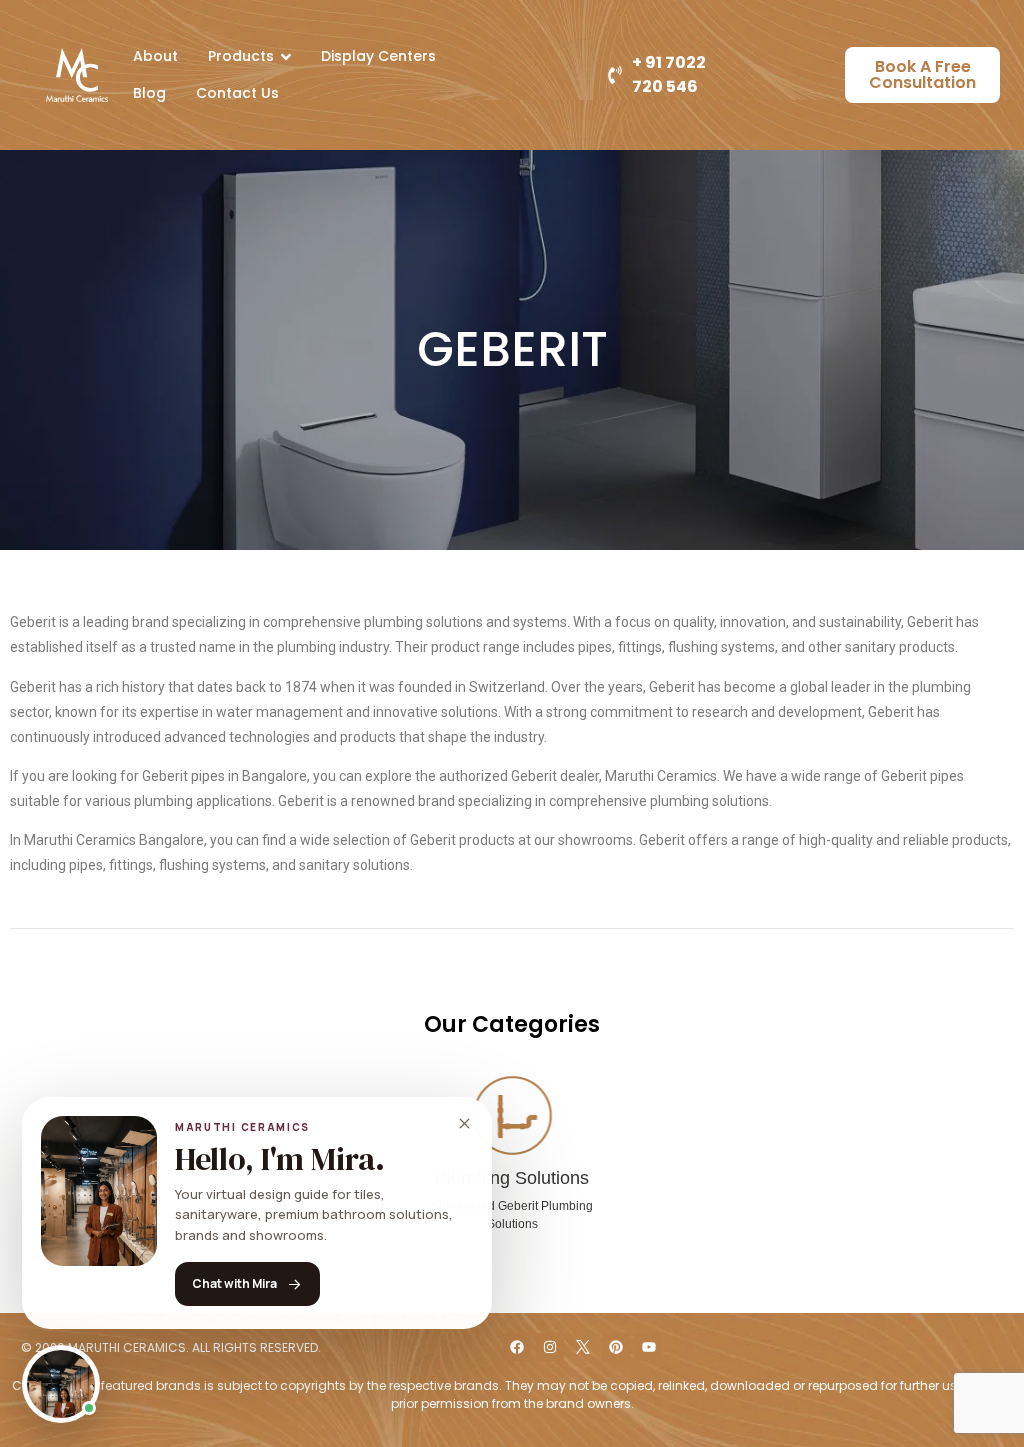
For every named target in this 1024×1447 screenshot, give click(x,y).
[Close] (464, 1124)
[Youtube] (649, 1347)
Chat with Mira (234, 1283)
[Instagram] (550, 1347)
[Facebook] (517, 1347)
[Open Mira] (61, 1384)
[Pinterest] (616, 1347)
